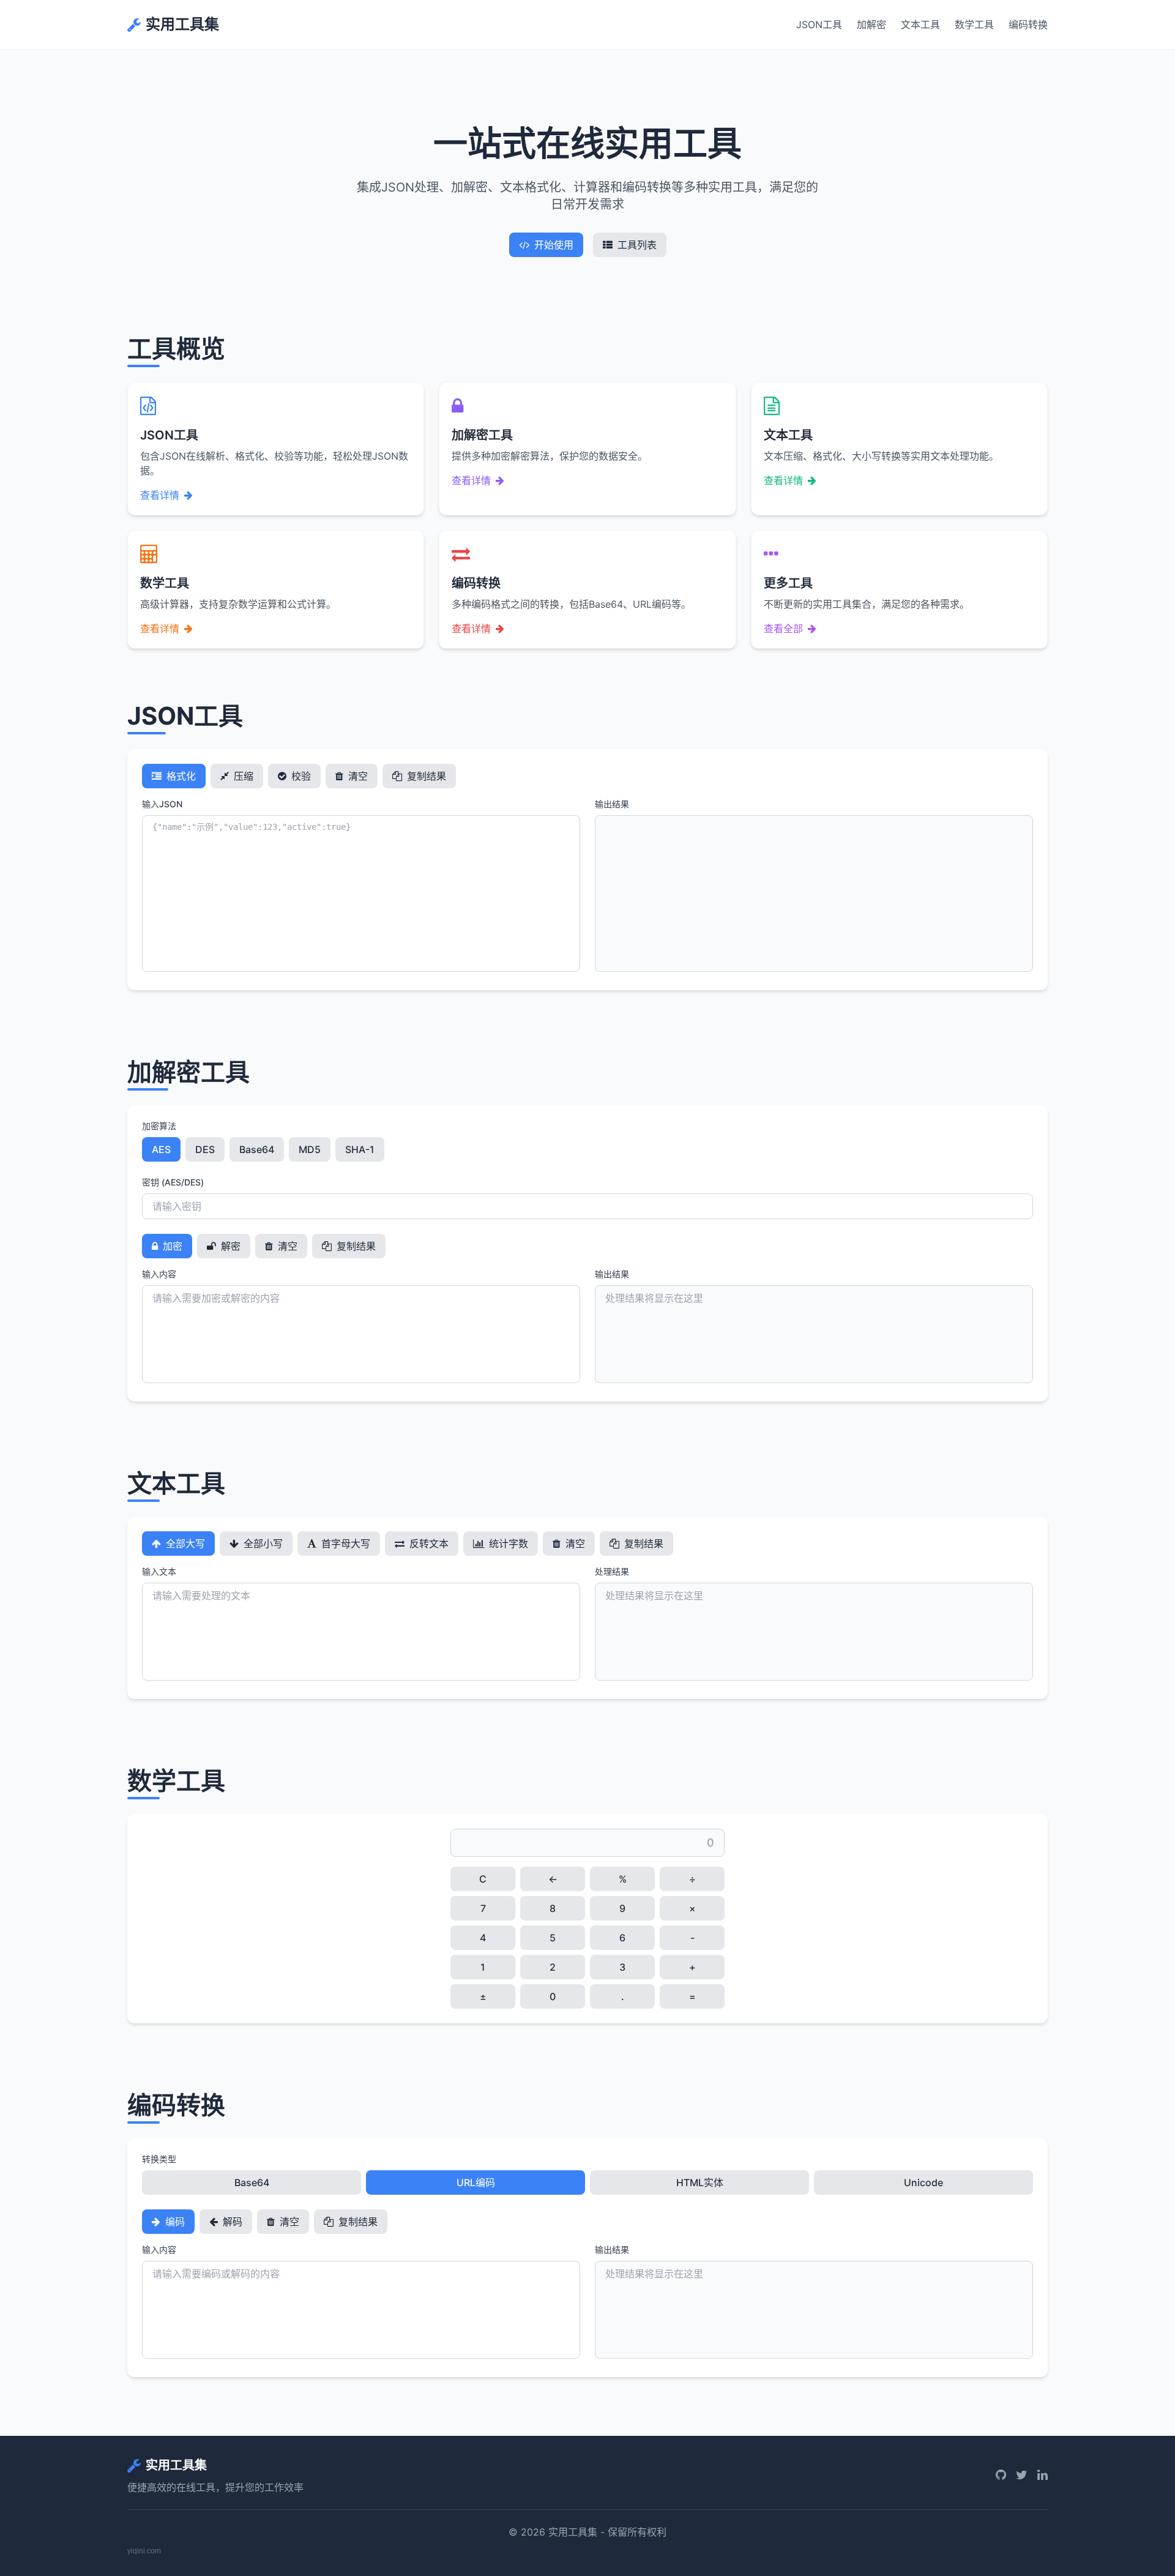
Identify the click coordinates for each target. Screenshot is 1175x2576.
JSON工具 (819, 24)
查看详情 (160, 495)
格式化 (180, 776)
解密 (229, 1246)
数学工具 (974, 24)
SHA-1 (360, 1149)
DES (205, 1149)
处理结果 (612, 1571)
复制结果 (425, 776)
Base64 (257, 1149)
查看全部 (783, 629)
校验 (300, 776)
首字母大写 (345, 1544)
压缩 (242, 776)
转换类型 (159, 2159)
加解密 (871, 24)
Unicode (923, 2182)
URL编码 (476, 2182)
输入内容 (159, 1274)
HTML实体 (700, 2182)
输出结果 (612, 804)
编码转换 (1028, 24)
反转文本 (428, 1544)
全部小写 (262, 1544)
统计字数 (507, 1544)
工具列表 (637, 245)
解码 (231, 2222)
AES (161, 1149)
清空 (357, 776)
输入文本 (159, 1571)
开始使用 (554, 245)
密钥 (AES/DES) (173, 1182)
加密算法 (159, 1126)
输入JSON (162, 804)
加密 (171, 1246)
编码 (174, 2222)
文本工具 (920, 24)
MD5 (310, 1149)
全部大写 (184, 1544)
